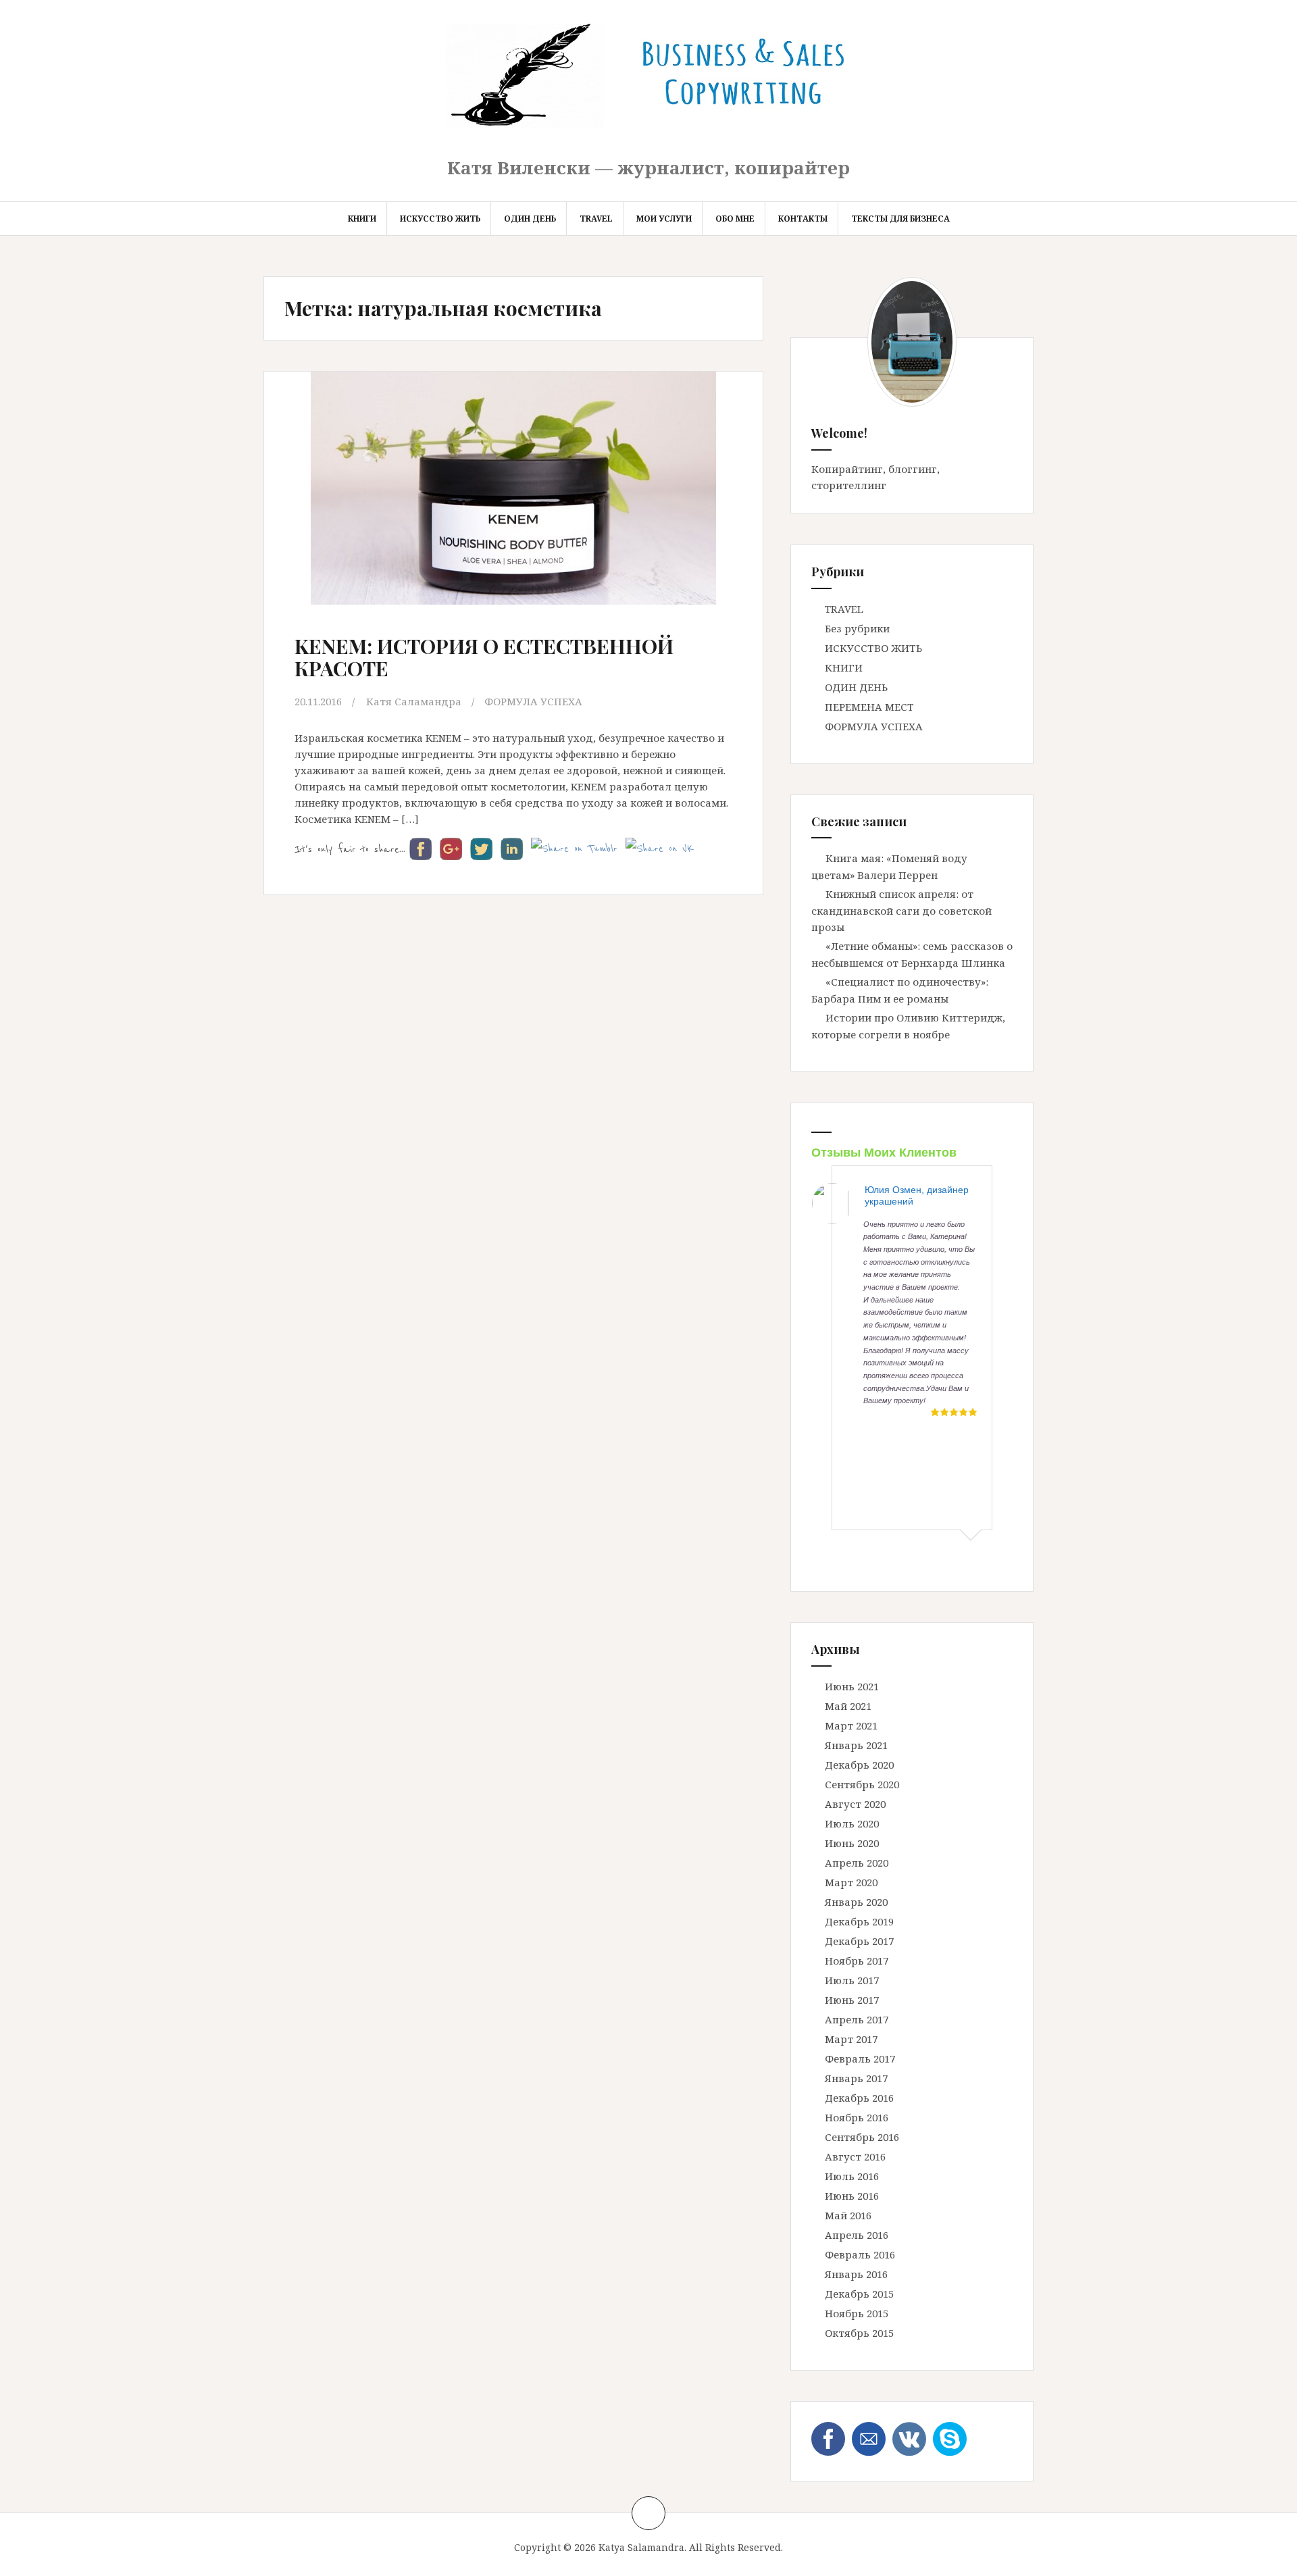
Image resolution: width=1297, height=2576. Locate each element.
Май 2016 (848, 2215)
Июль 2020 (852, 1823)
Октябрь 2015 (859, 2333)
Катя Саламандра (414, 701)
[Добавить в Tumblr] (11, 189)
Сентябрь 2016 (862, 2137)
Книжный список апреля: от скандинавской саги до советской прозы (901, 910)
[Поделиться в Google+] (11, 138)
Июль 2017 (852, 1980)
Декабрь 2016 (859, 2098)
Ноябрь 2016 (857, 2117)
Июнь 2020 (852, 1843)
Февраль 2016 (860, 2254)
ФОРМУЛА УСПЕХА (533, 701)
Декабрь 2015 (859, 2294)
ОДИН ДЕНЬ (530, 219)
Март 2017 (851, 2039)
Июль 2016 (852, 2176)
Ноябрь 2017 (857, 1961)
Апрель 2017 (857, 2019)
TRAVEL (596, 219)
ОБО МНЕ (735, 219)
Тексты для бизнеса (900, 219)
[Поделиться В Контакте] (11, 241)
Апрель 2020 (857, 1863)
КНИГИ (362, 219)
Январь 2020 (856, 1902)
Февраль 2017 (860, 2059)
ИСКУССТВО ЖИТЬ (440, 219)
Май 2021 (848, 1706)
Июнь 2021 (852, 1686)
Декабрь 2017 (859, 1941)
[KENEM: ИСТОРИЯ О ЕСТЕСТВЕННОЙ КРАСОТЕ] (508, 500)
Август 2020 (855, 1804)
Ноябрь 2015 (857, 2313)
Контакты (803, 219)
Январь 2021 (856, 1745)
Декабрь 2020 (859, 1765)
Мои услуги (664, 219)
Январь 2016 (856, 2274)
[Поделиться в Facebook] (11, 112)
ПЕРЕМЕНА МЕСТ (869, 707)
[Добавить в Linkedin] (11, 163)
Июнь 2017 (852, 2000)
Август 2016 (855, 2156)
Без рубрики (857, 628)
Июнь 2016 (852, 2196)
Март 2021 (851, 1725)
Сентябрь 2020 (862, 1784)
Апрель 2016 (857, 2235)
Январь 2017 (856, 2078)
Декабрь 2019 (859, 1921)
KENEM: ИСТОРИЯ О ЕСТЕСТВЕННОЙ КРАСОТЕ (484, 657)
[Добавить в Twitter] (11, 215)
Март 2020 (851, 1882)
